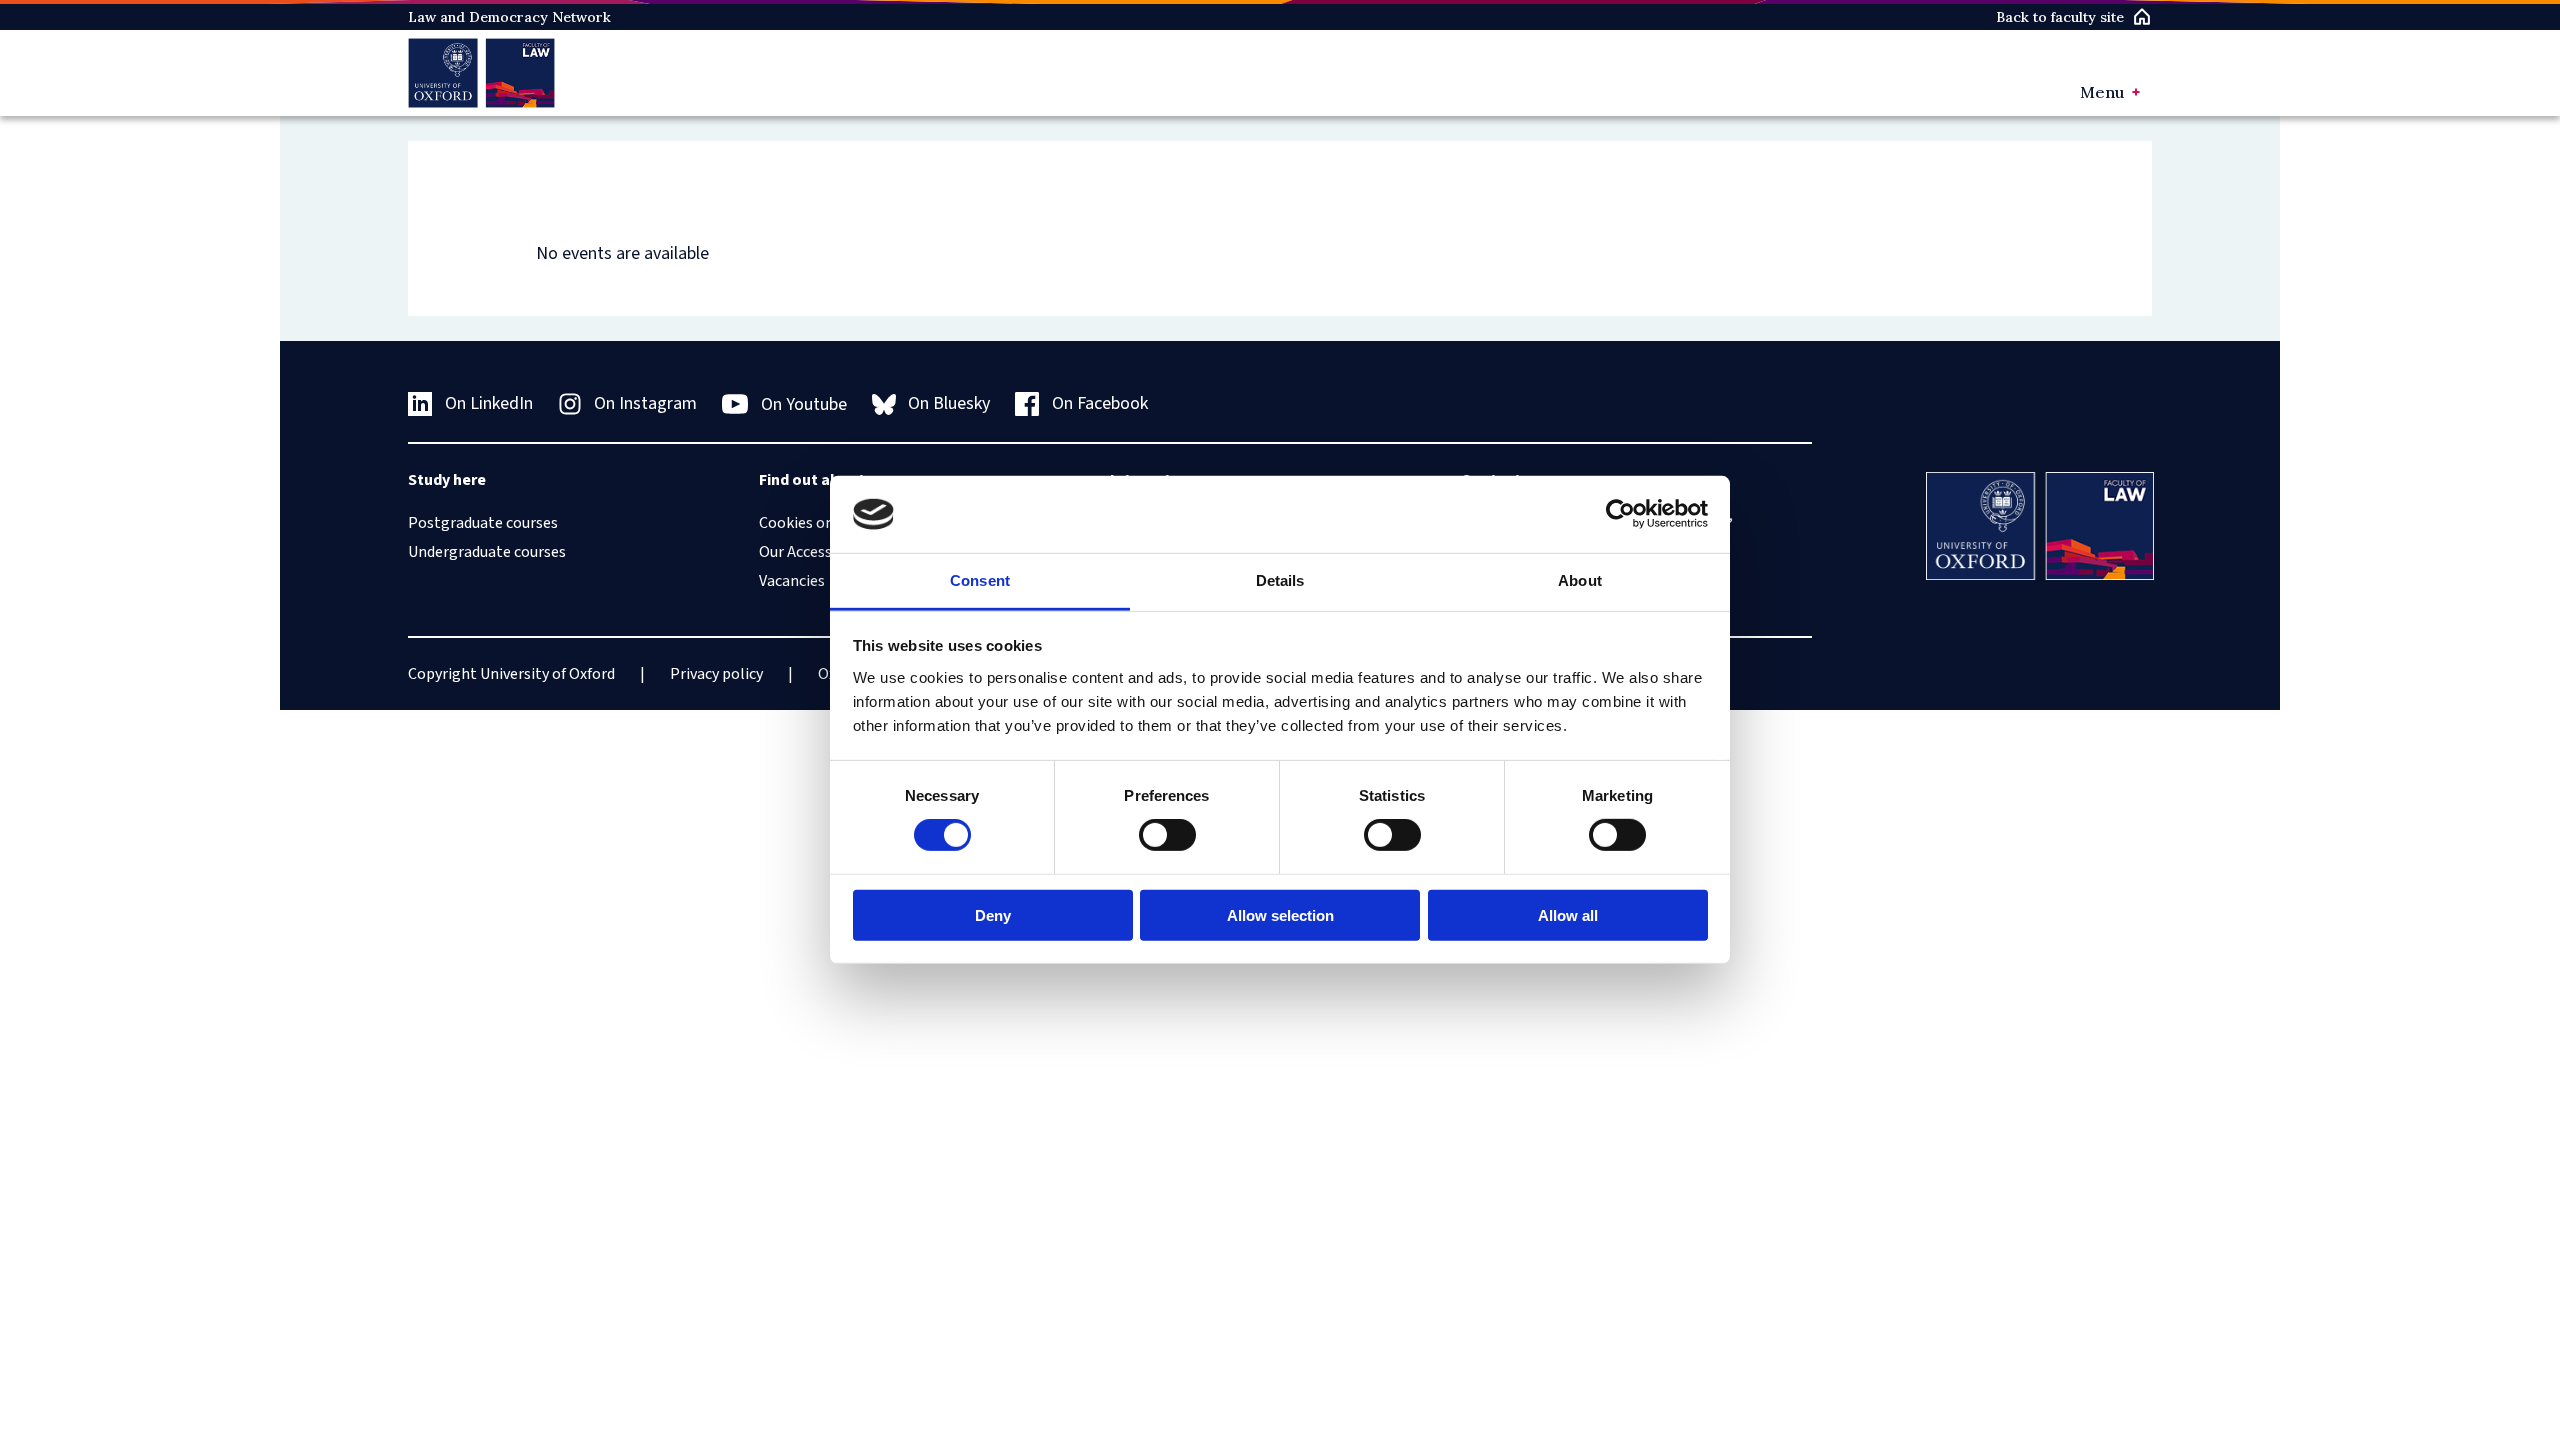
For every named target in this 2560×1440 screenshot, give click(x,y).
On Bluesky (949, 403)
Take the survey (106, 1344)
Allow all (1568, 914)
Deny (993, 914)
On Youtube (804, 404)
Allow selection (1280, 914)
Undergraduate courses (487, 552)
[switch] (1167, 835)
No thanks (233, 1344)
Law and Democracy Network (509, 17)
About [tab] (1580, 580)
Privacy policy (716, 674)
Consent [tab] (980, 580)
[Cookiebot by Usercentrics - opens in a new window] (1620, 514)
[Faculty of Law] (481, 73)
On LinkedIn (489, 403)
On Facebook (1100, 403)
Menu (2102, 92)
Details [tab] (1280, 580)
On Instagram (645, 403)
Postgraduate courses (483, 523)
